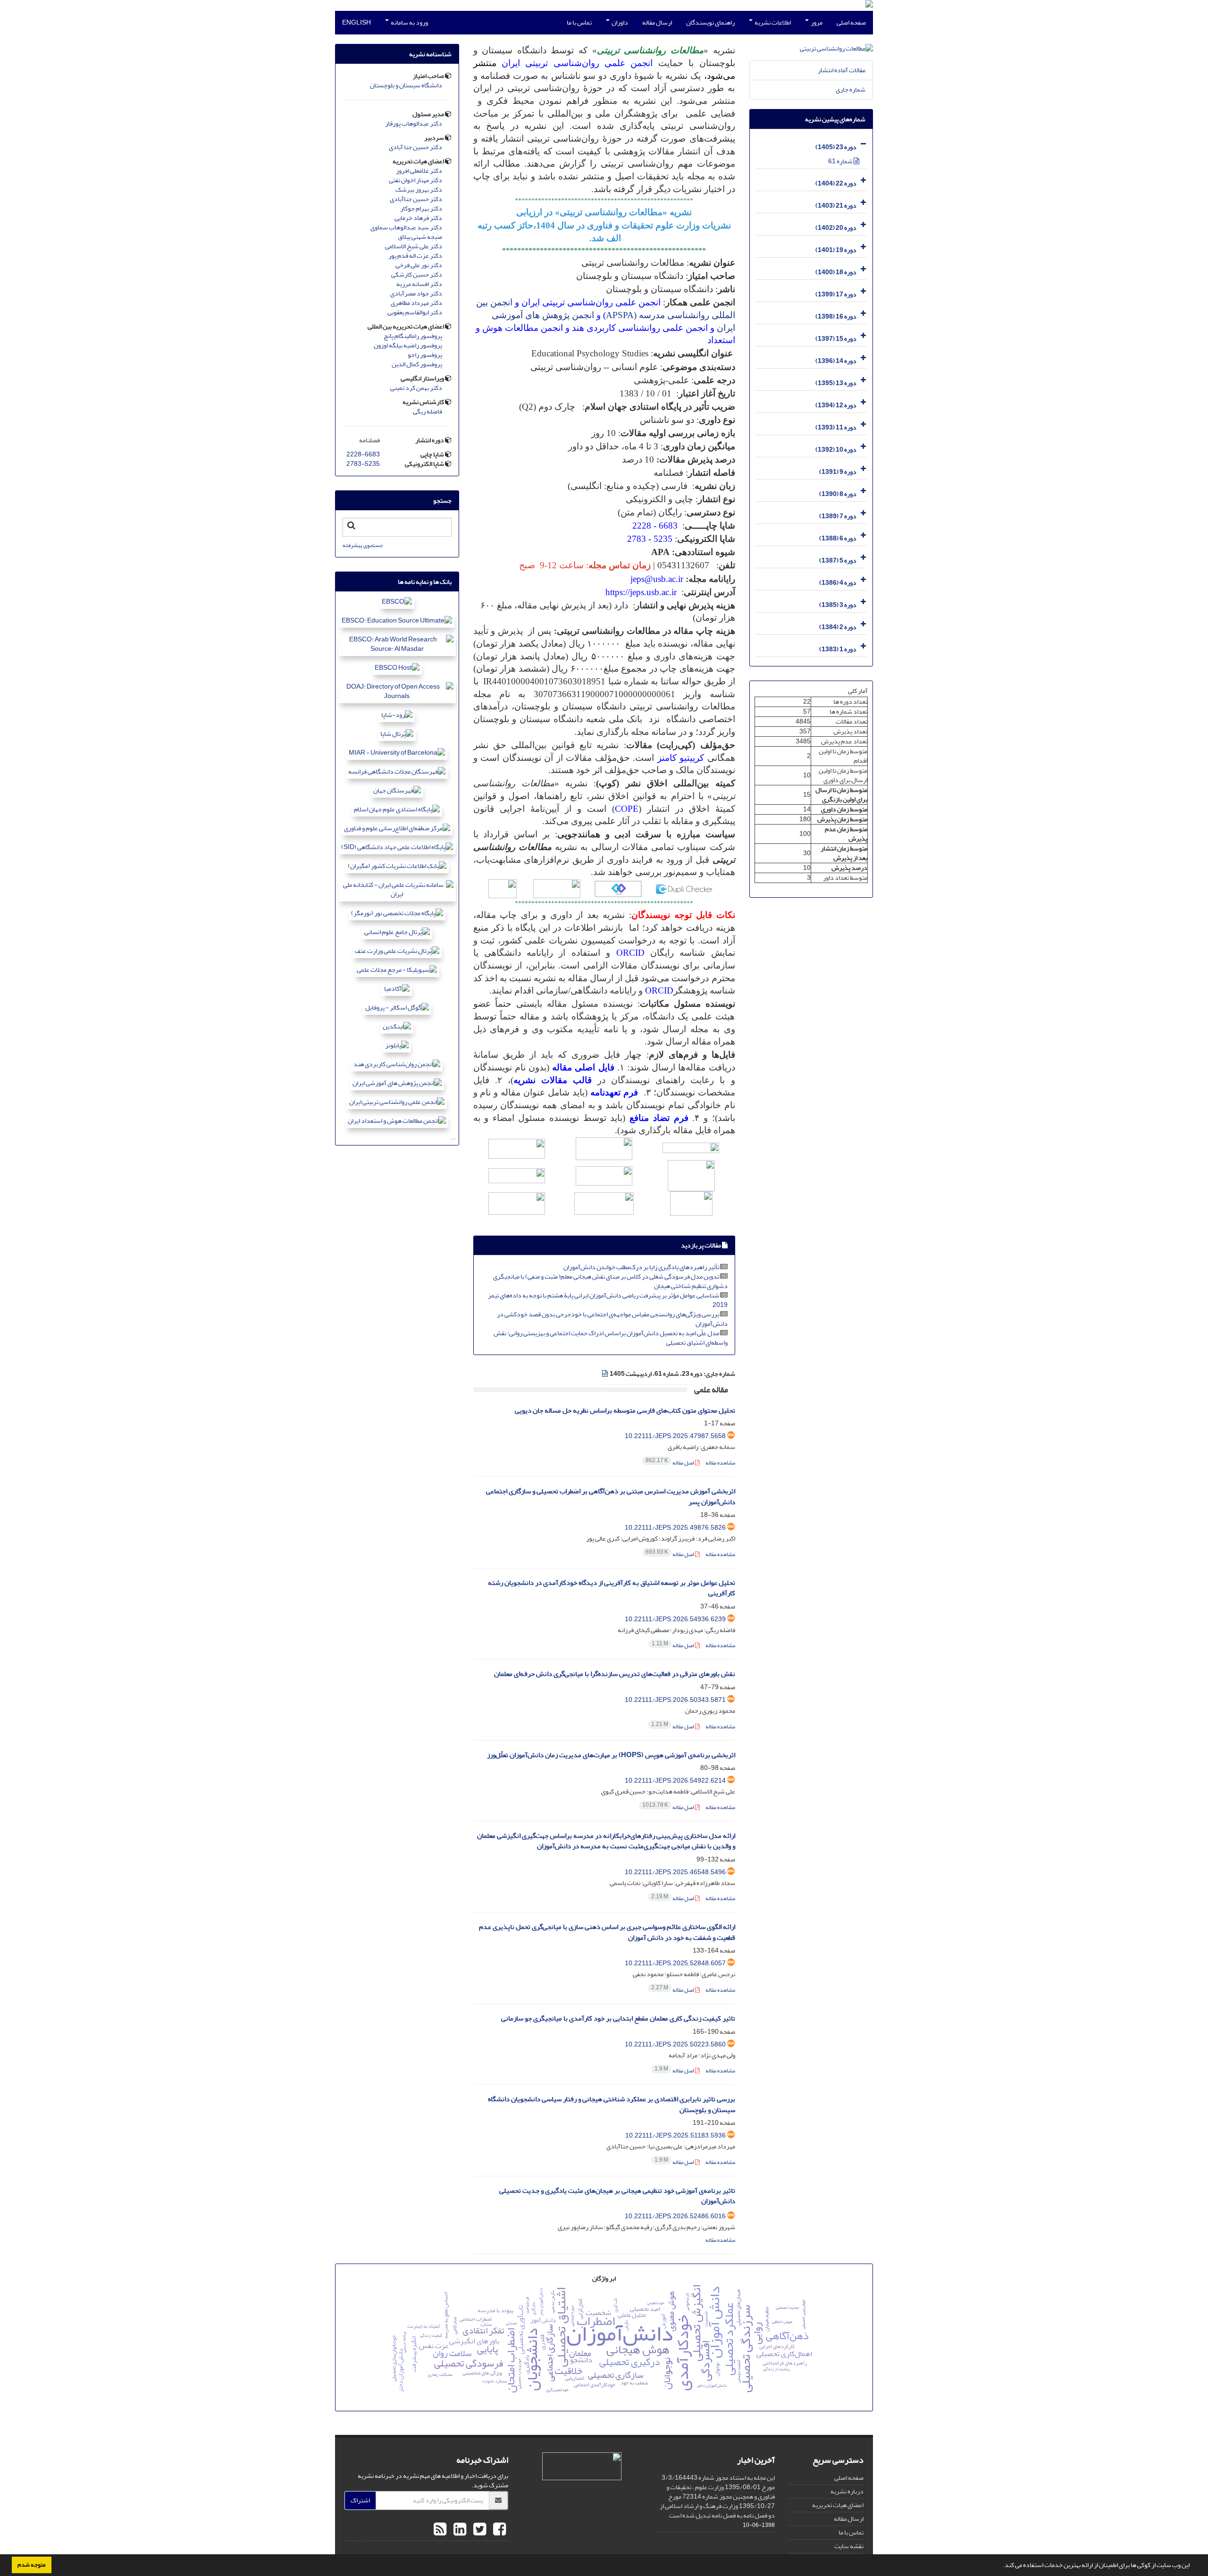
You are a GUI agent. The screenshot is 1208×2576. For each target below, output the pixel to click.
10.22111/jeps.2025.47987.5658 (675, 1436)
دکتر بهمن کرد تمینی (416, 388)
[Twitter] (478, 2530)
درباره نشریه (847, 2491)
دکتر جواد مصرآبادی (416, 294)
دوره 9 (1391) (838, 472)
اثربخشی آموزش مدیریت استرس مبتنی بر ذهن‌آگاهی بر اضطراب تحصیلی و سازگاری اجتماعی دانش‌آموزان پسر (611, 1497)
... (453, 1137)
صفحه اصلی (851, 22)
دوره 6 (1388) (838, 538)
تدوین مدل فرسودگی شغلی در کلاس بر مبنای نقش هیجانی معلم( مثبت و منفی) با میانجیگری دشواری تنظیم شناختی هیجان (610, 1281)
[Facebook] (498, 2530)
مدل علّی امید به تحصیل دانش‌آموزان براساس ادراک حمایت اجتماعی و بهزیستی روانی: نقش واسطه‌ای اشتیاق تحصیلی (611, 1338)
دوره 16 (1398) (836, 316)
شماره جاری (851, 89)
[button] (1000, 2566)
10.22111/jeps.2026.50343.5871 (675, 1700)
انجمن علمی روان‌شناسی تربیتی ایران (577, 63)
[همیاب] (618, 888)
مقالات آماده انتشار (842, 70)
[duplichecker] (684, 888)
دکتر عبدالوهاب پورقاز (414, 124)
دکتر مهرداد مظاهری (416, 303)
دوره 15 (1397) (836, 339)
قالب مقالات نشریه (553, 1080)
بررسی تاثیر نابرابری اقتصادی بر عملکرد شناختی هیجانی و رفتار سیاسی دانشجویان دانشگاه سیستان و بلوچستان (612, 2105)
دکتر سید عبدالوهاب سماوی (406, 227)
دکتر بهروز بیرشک (419, 190)
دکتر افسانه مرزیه (419, 284)
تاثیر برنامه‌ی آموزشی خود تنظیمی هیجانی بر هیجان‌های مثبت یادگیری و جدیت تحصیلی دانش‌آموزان (617, 2196)
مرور (816, 22)
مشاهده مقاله (720, 1463)
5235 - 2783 (650, 539)
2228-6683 (363, 454)
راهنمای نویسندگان (710, 22)
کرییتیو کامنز (681, 758)
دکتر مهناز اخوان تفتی (415, 180)
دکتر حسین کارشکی (417, 275)
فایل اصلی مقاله (583, 1067)
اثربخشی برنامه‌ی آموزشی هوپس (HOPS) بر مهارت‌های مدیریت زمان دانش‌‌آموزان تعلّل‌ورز (611, 1755)
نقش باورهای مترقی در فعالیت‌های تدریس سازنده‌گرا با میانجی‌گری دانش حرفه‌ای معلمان (615, 1674)
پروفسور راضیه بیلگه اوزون (408, 345)
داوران (619, 22)
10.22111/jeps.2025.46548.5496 (675, 1872)
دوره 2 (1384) (838, 627)
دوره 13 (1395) (836, 383)
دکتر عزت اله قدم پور (415, 256)
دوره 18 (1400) (836, 272)
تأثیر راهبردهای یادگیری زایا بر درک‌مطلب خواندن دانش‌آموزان (641, 1267)
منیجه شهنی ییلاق (420, 237)
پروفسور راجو (425, 355)
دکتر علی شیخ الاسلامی (414, 246)
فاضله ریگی (428, 412)
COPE (627, 809)
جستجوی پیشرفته (363, 545)
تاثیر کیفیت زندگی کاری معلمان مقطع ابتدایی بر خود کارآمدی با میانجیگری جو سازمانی (618, 2018)
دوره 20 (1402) (836, 228)
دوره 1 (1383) (838, 649)
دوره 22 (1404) (836, 183)
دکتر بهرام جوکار (421, 209)
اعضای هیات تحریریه (838, 2505)
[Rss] (440, 2530)
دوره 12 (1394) (836, 405)
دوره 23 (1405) (836, 147)
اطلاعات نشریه (772, 22)
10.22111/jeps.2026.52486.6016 (675, 2216)
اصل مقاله (670, 1463)
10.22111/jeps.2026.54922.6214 (675, 1780)
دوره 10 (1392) (836, 450)
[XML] (605, 1374)
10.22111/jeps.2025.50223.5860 (675, 2044)
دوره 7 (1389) (838, 516)
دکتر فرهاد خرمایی (418, 218)
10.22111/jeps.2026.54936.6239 (675, 1619)
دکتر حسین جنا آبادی (415, 147)
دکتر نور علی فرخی (419, 265)
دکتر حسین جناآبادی (416, 199)
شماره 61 (841, 161)
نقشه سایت (849, 2546)
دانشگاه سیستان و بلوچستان (406, 85)
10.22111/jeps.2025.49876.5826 (675, 1528)
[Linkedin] (459, 2530)
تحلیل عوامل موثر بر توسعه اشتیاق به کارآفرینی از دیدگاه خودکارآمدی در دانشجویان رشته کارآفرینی (612, 1588)
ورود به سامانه (409, 22)
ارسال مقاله (657, 22)
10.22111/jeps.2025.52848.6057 (675, 1963)
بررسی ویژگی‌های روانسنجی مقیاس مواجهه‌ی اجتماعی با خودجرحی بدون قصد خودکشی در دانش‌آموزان (612, 1319)
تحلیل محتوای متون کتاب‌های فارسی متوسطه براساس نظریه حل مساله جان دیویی (625, 1410)
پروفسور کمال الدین (417, 364)
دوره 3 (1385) (838, 605)
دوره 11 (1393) (836, 427)
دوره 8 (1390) (838, 494)
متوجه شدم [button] (32, 2565)
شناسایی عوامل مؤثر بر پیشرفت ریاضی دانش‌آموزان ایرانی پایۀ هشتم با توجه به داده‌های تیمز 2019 (608, 1300)
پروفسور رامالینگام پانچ (413, 336)
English (357, 22)
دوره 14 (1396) (836, 361)
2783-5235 (363, 464)
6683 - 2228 (655, 526)
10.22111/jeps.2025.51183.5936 (675, 2135)
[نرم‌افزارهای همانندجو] (557, 888)
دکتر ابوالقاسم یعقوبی (415, 312)
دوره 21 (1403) (836, 206)
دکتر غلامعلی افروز (419, 171)
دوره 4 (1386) (838, 583)
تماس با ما (579, 22)
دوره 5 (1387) (838, 560)
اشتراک (360, 2500)
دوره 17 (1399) (836, 294)
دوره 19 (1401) (836, 250)
